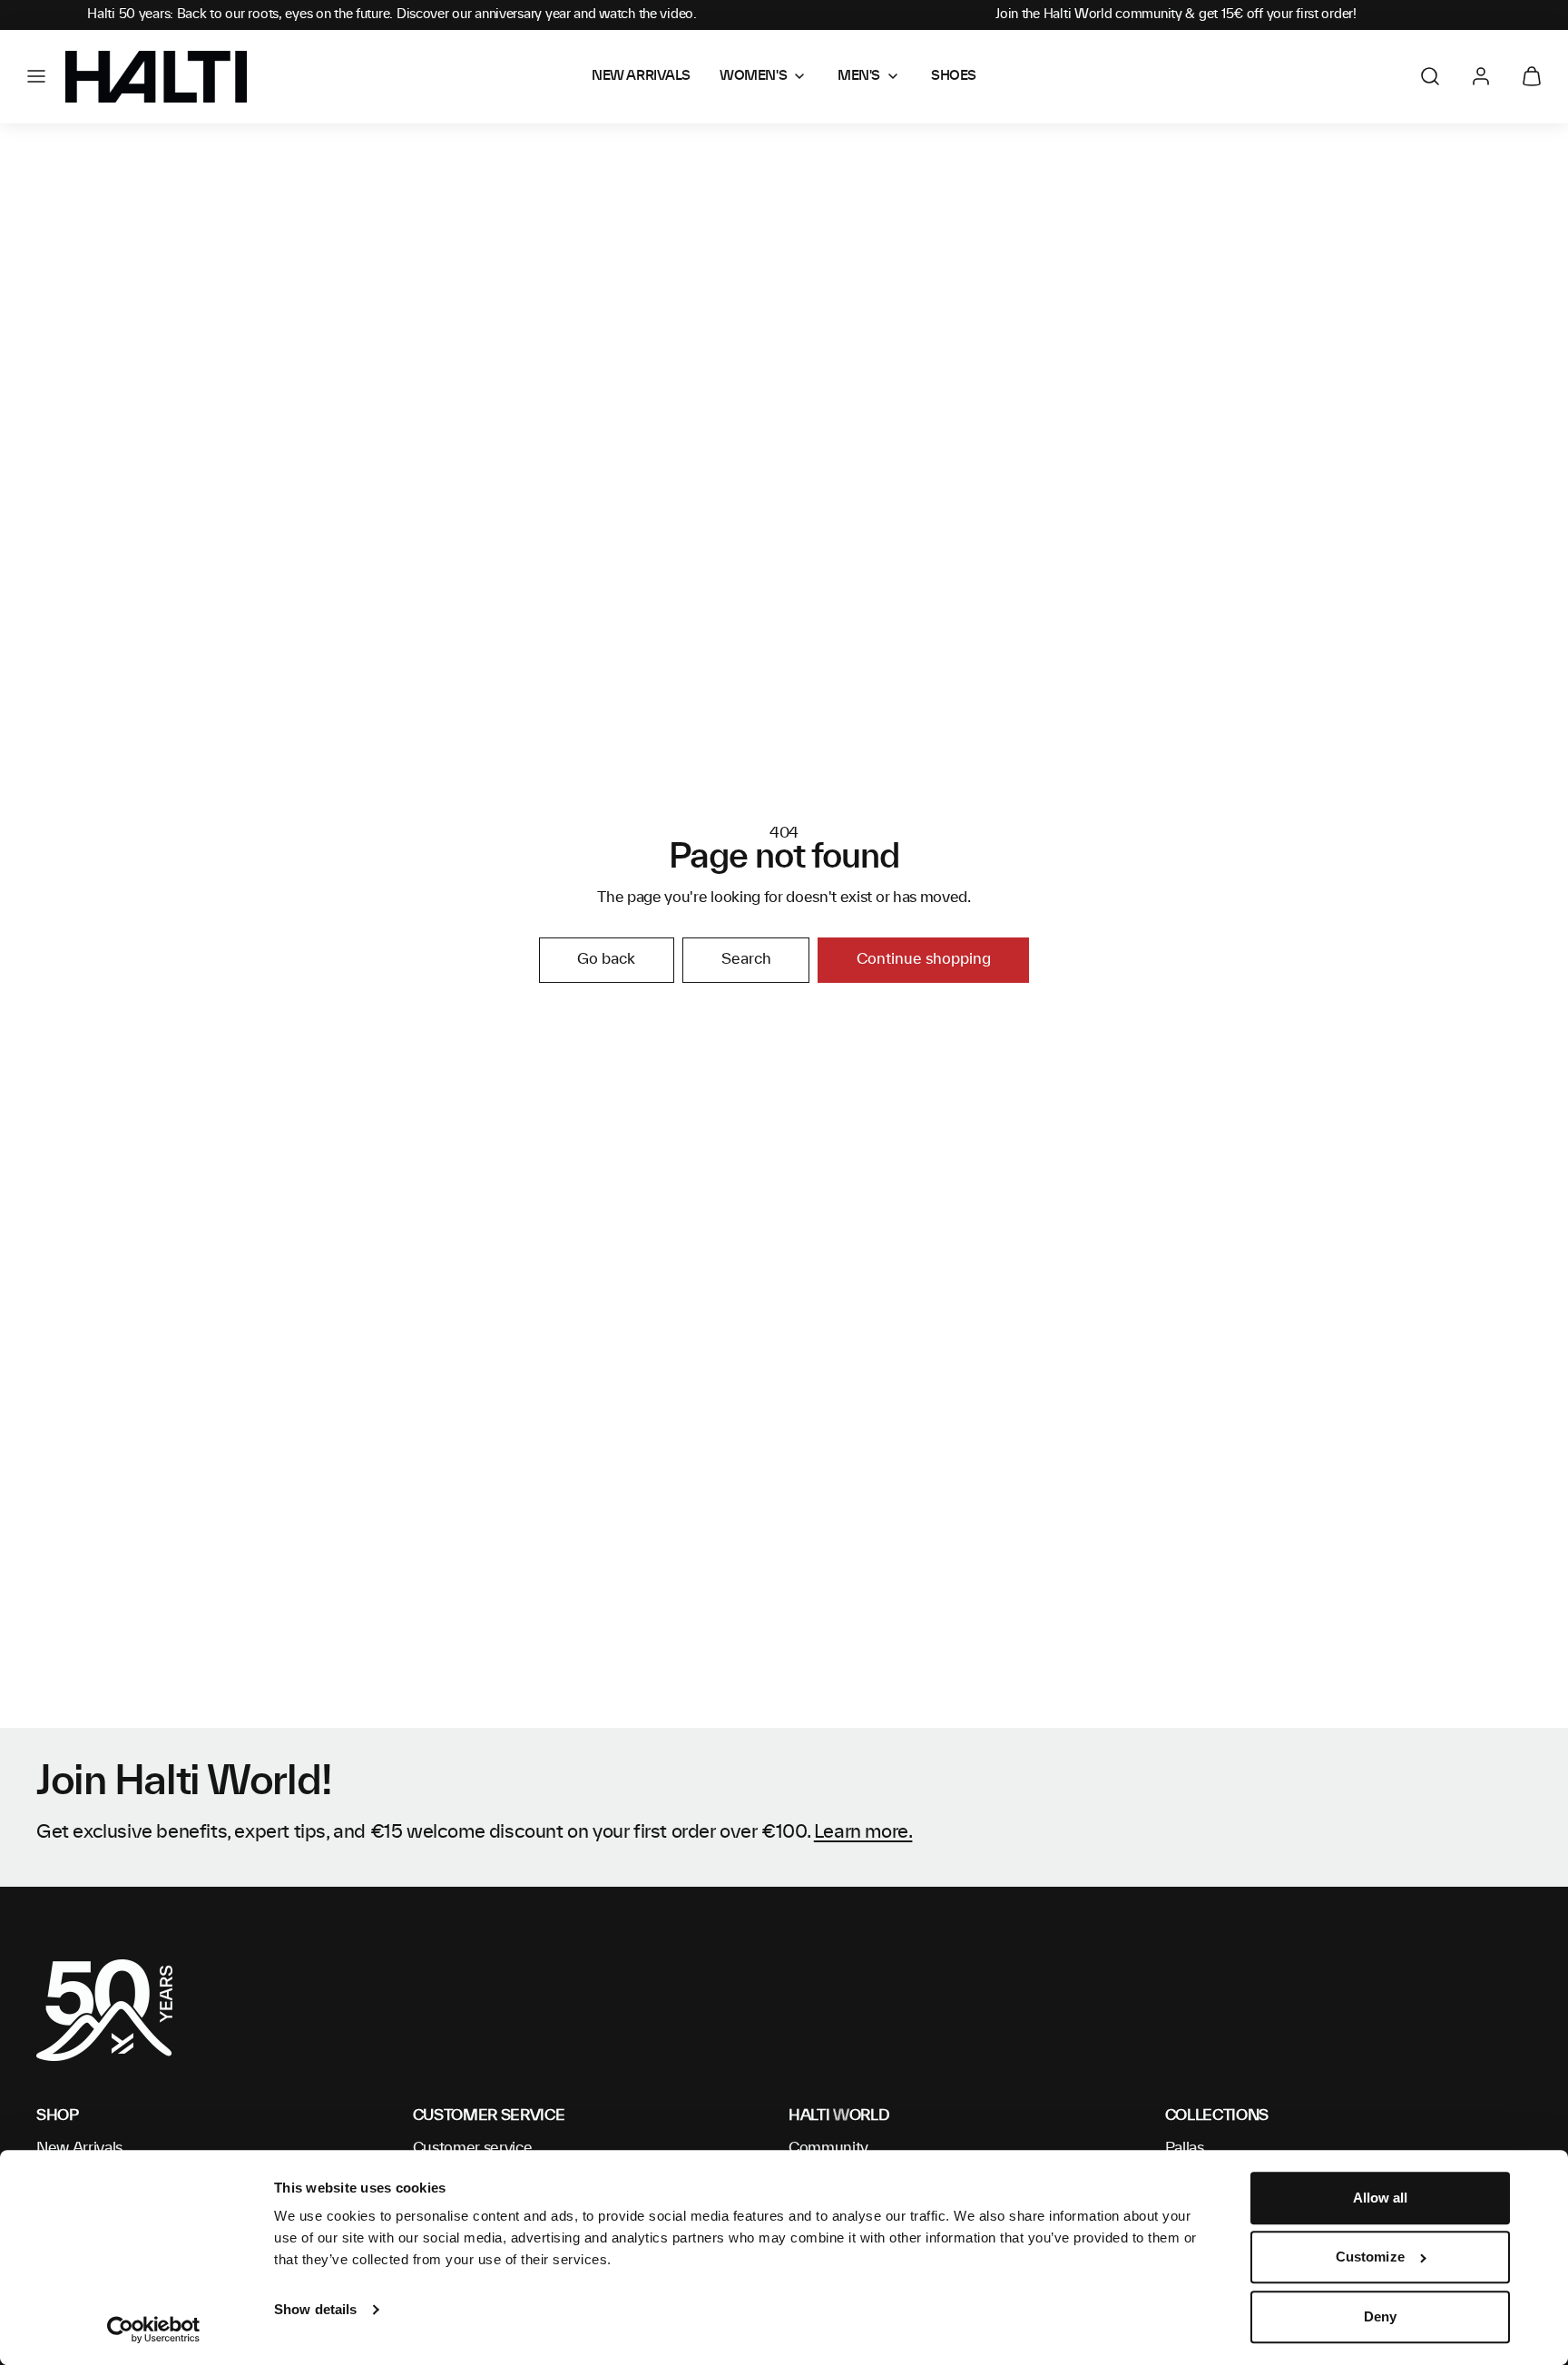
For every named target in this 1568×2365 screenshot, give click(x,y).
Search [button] (746, 959)
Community (828, 2148)
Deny (1380, 2316)
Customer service (473, 2148)
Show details (315, 2309)
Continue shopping (924, 959)
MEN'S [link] (859, 76)
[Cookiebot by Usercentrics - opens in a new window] (154, 2330)
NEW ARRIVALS (641, 76)
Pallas (1185, 2148)
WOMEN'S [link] (753, 76)
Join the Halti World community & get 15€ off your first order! (1176, 15)
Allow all (1381, 2198)
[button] (36, 76)
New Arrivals (79, 2148)
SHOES (954, 76)
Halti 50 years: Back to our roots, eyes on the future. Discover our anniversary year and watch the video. (392, 15)
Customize (1370, 2257)
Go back (606, 959)
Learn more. (863, 1832)
